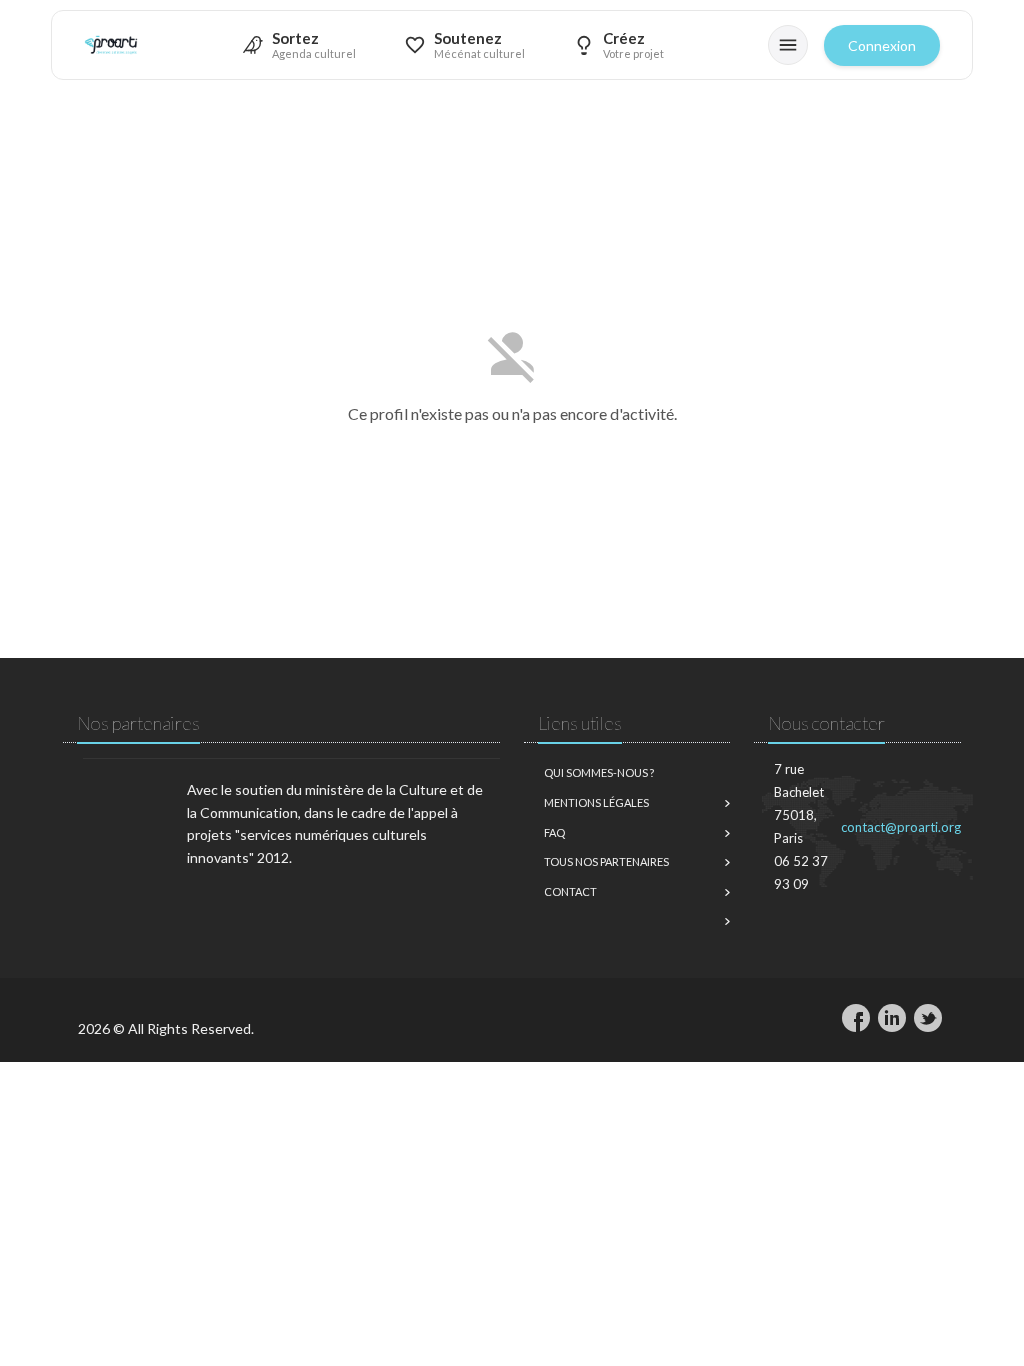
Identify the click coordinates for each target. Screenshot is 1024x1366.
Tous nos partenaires (606, 861)
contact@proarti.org (901, 827)
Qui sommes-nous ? (599, 772)
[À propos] (788, 45)
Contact (570, 891)
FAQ (554, 832)
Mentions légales (596, 802)
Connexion (882, 45)
